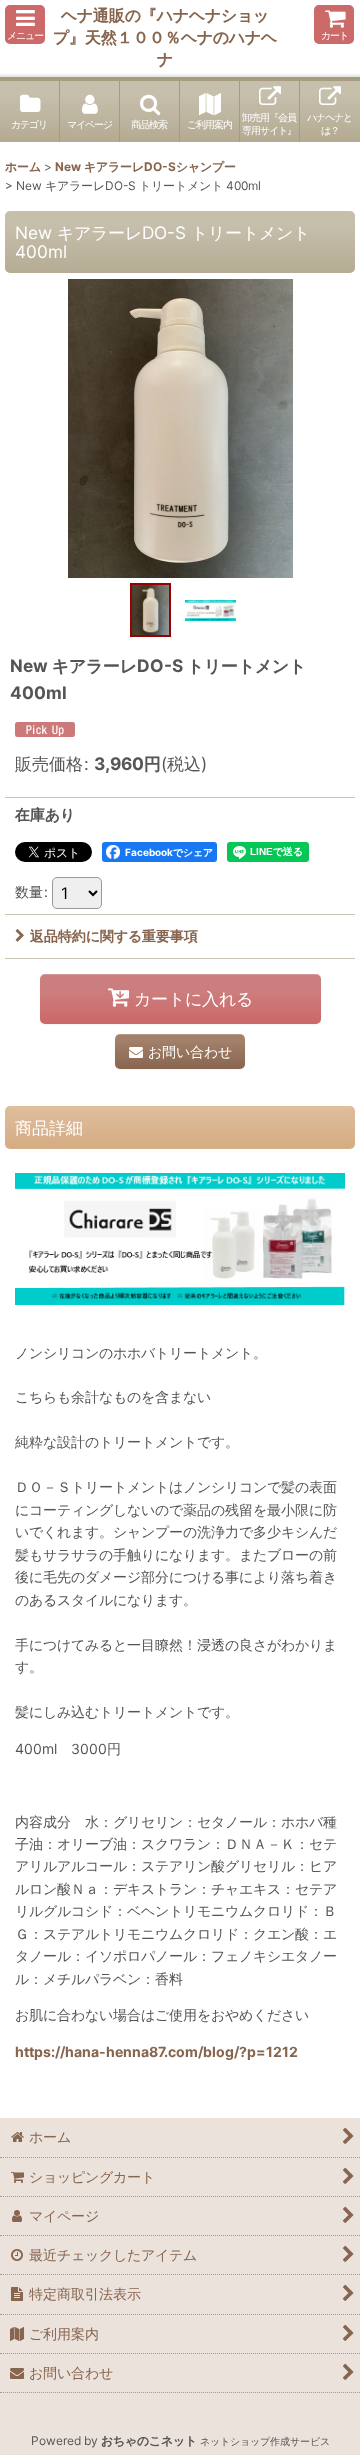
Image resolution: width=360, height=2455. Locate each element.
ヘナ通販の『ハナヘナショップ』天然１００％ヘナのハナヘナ (165, 37)
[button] (25, 24)
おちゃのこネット (149, 2440)
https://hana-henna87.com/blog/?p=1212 (156, 2051)
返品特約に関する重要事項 (114, 935)
